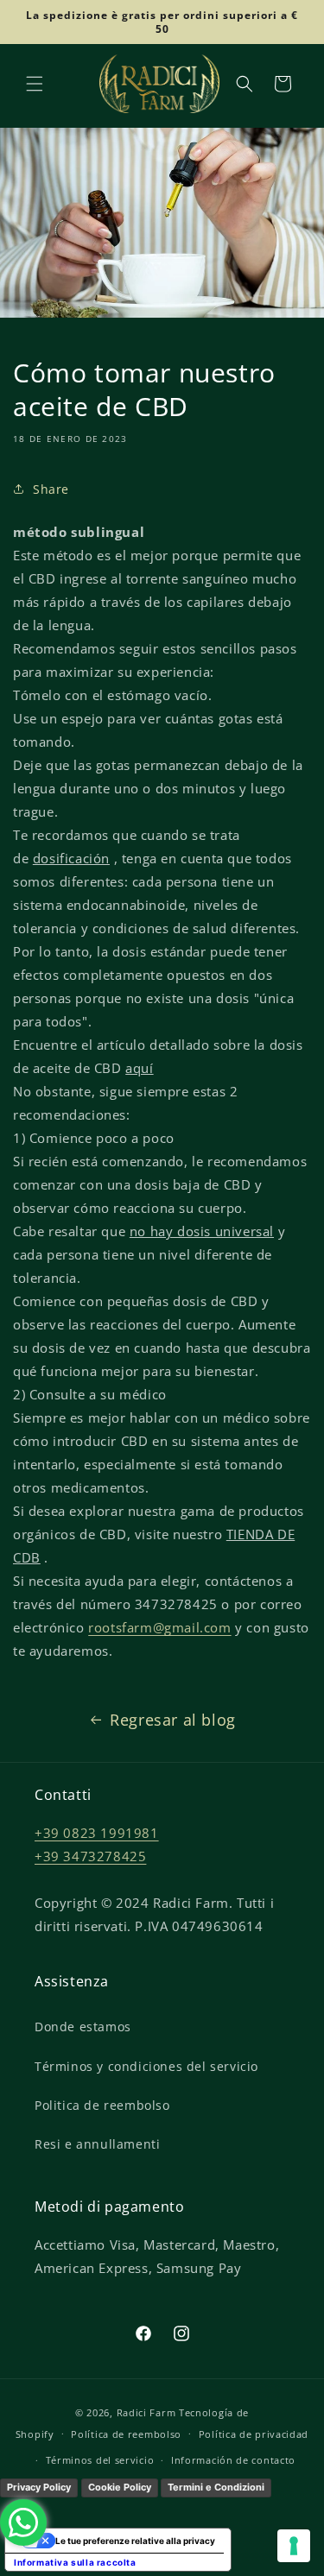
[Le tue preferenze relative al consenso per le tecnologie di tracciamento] (294, 2546)
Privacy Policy (39, 2487)
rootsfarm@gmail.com (159, 1627)
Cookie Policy (120, 2487)
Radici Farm (146, 2412)
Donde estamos (83, 2027)
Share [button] (51, 489)
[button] (35, 84)
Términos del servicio (100, 2460)
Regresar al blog (173, 1720)
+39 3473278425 (90, 1856)
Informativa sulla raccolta (75, 2562)
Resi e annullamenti (97, 2144)
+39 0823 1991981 (97, 1833)
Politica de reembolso (102, 2105)
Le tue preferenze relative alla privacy (135, 2541)
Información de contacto (233, 2460)
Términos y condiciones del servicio (146, 2066)
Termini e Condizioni (216, 2487)
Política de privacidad (254, 2434)
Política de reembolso (126, 2434)
